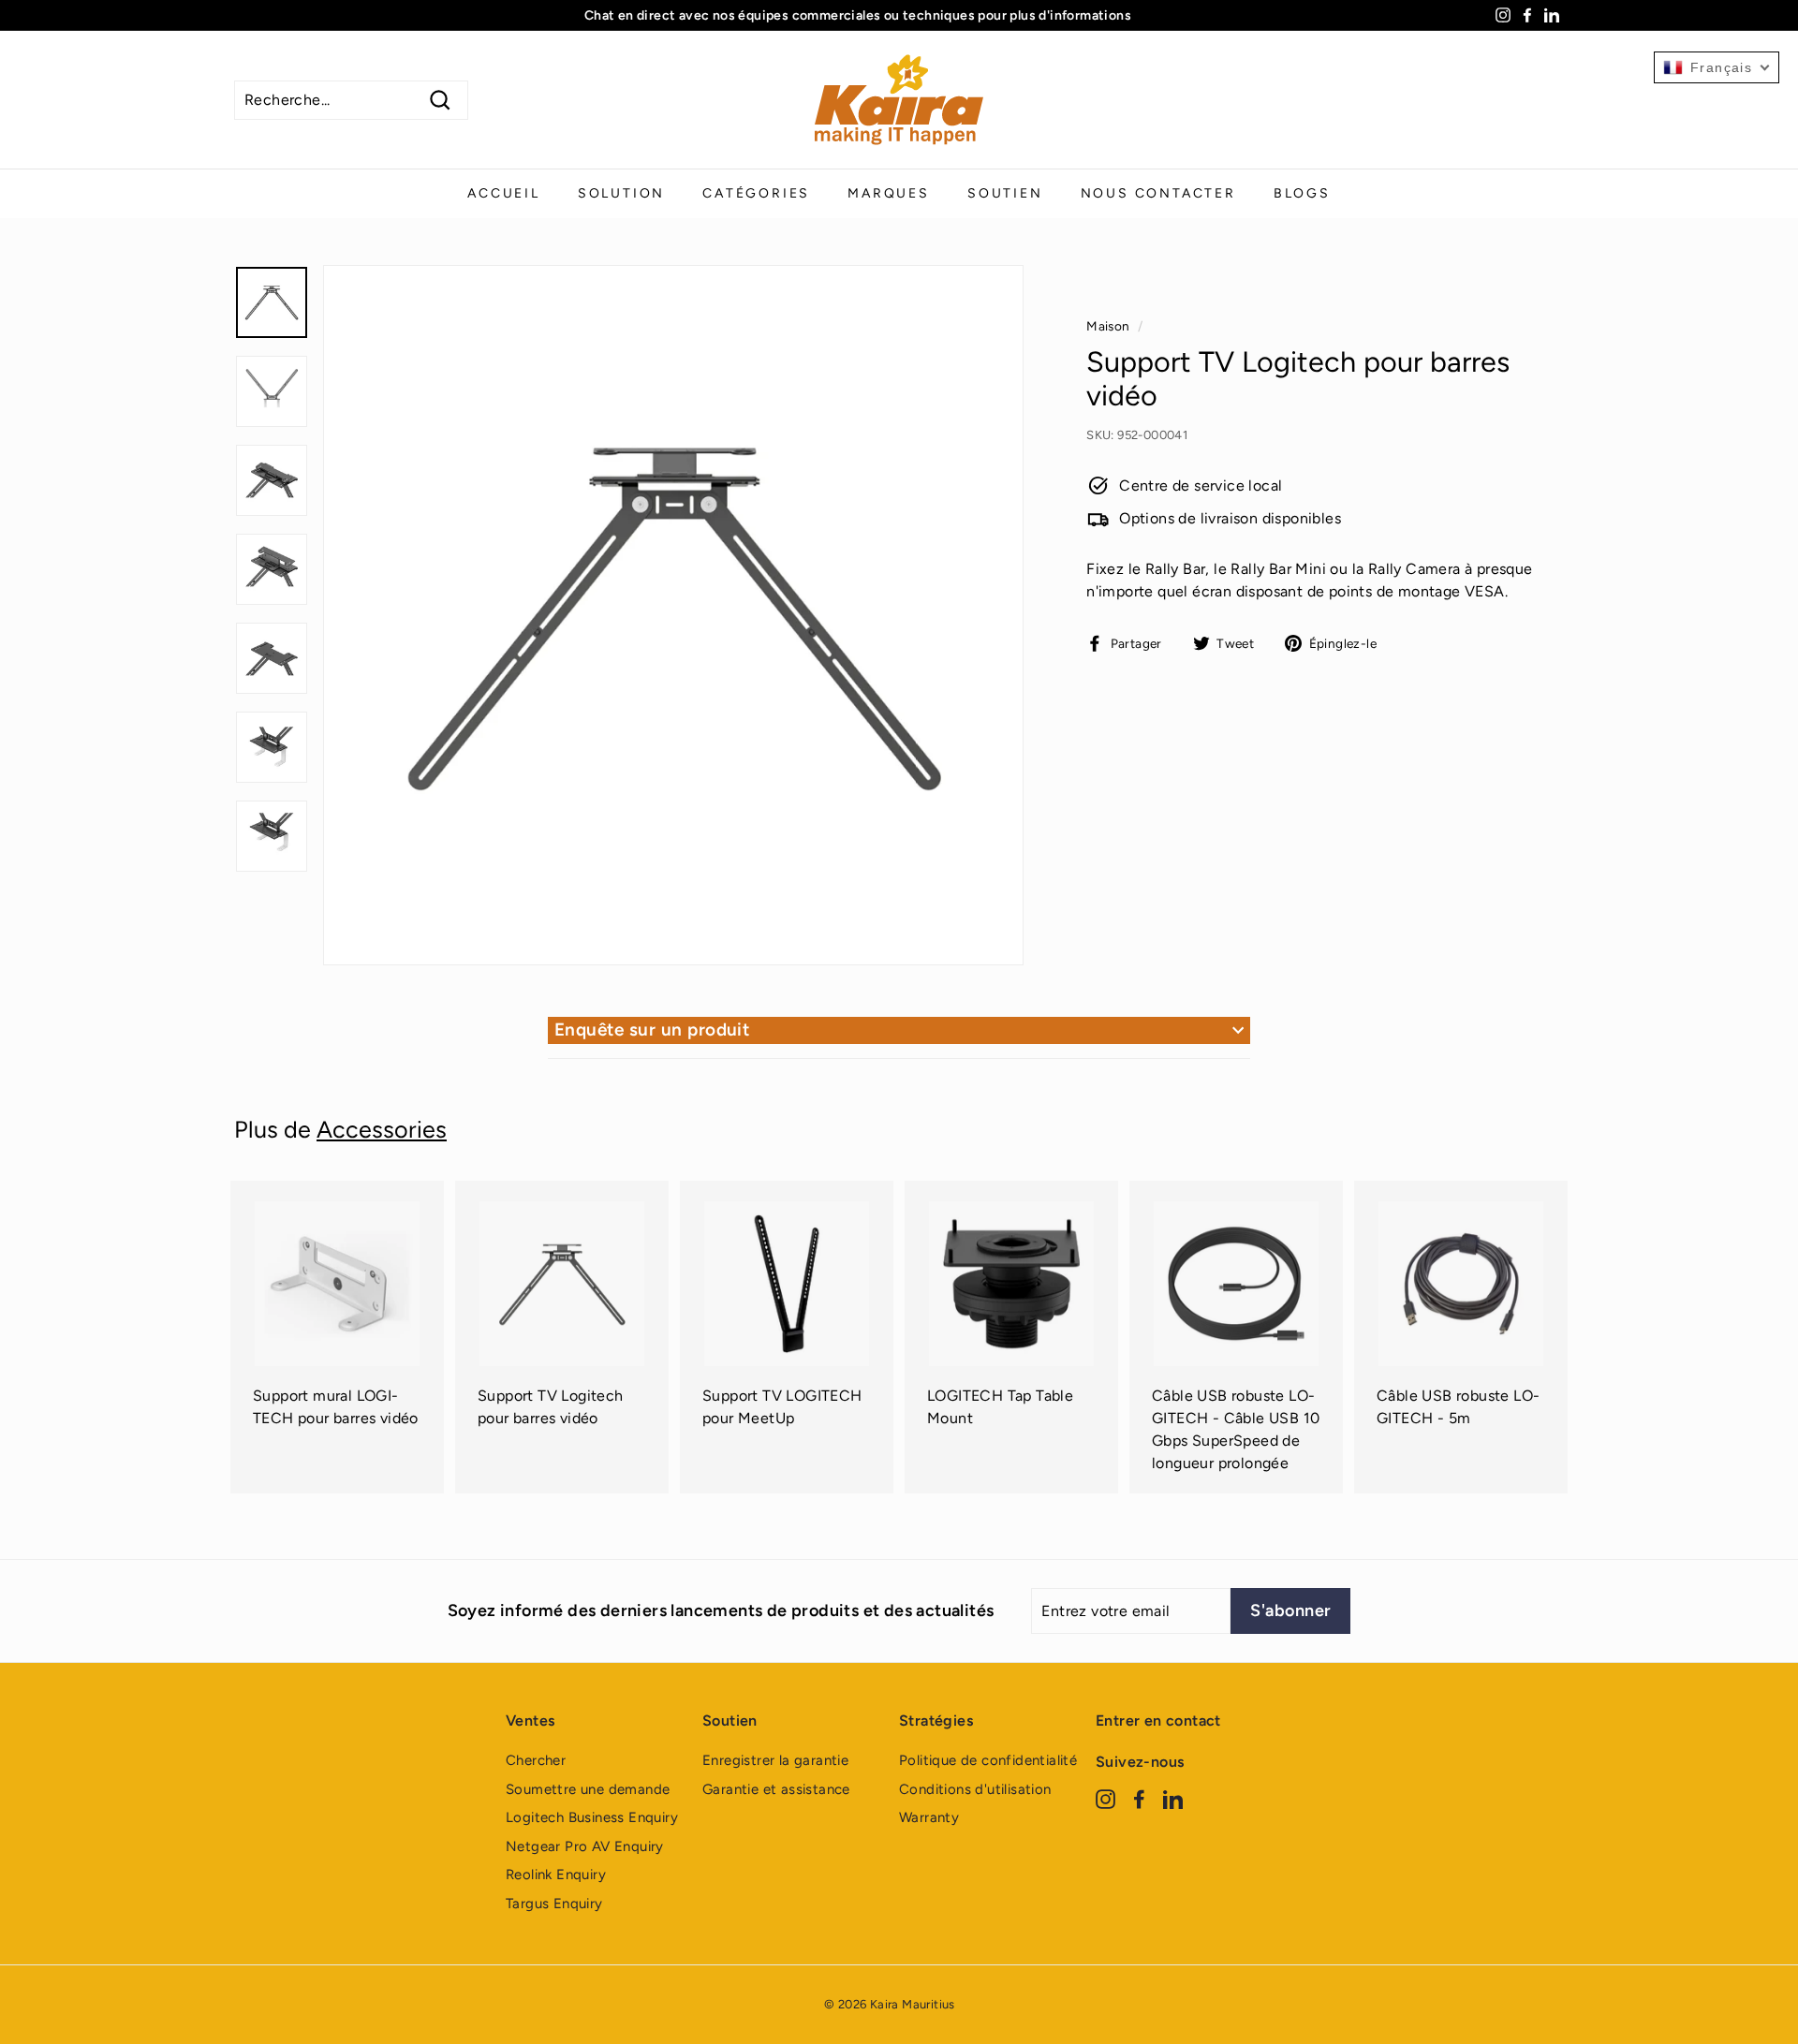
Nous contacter (1158, 193)
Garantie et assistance (776, 1789)
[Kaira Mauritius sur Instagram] (1105, 1798)
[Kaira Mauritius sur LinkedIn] (1173, 1798)
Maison (1108, 326)
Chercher (536, 1760)
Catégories (756, 193)
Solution (621, 193)
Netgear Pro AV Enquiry (585, 1846)
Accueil (504, 193)
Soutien (1005, 193)
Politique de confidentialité (988, 1760)
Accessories (382, 1129)
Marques (889, 193)
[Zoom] (673, 615)
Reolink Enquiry (556, 1875)
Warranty (929, 1817)
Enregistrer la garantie (775, 1760)
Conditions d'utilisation (975, 1789)
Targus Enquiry (554, 1904)
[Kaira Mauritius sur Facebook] (1139, 1798)
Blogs (1302, 193)
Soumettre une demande (588, 1789)
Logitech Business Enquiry (592, 1817)
